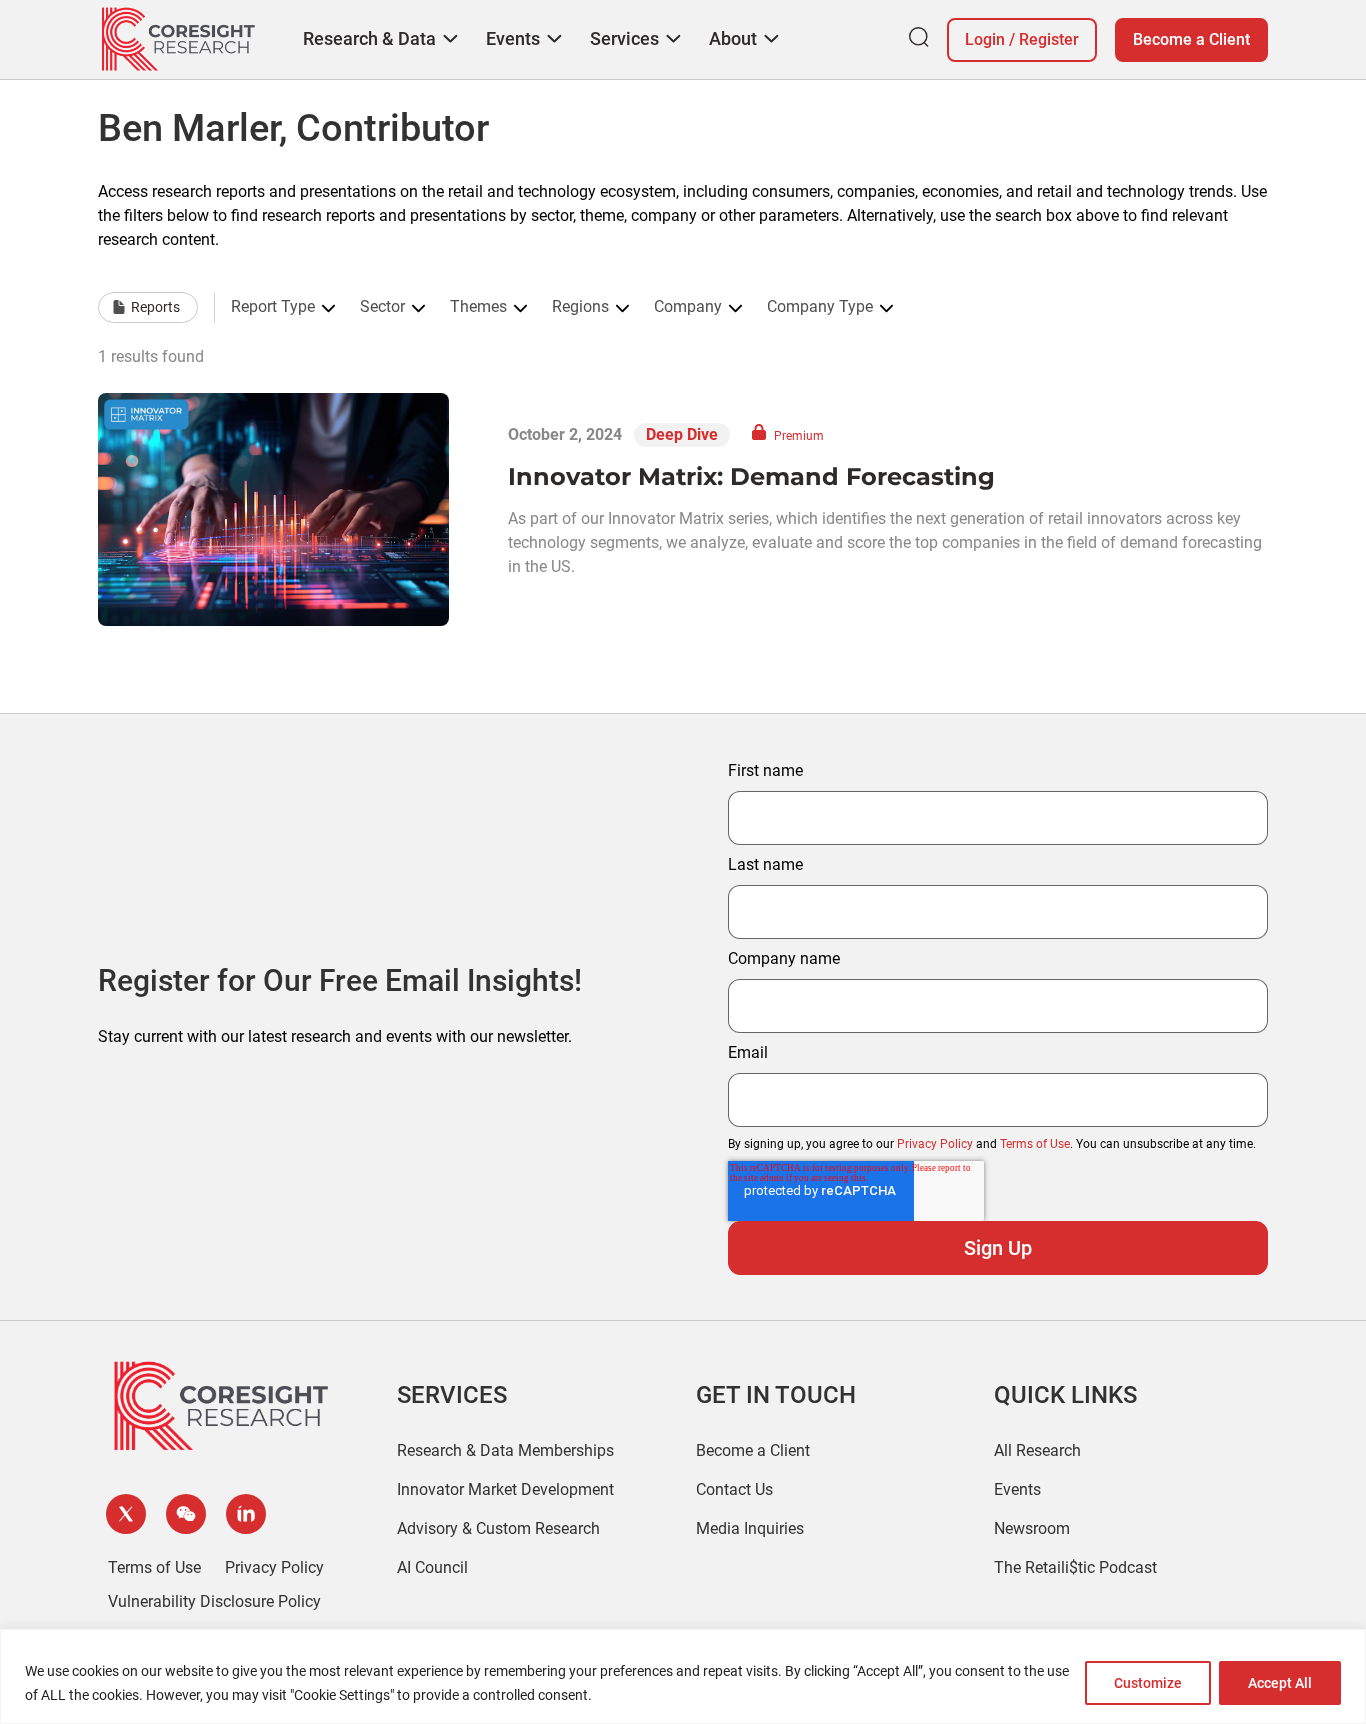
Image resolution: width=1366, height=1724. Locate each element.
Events (1017, 1489)
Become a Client (1191, 39)
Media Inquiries (750, 1528)
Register (1049, 39)
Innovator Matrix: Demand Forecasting (751, 476)
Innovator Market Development (505, 1489)
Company (688, 307)
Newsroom (1032, 1528)
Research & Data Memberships (505, 1450)
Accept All (1280, 1683)
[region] (683, 1676)
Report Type (273, 307)
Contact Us (734, 1489)
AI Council (432, 1567)
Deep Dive (682, 434)
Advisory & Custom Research (498, 1528)
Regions (580, 307)
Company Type (820, 307)
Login (985, 39)
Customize (1148, 1683)
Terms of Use (1035, 1144)
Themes (478, 307)
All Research (1037, 1450)
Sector (382, 307)
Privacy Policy (935, 1144)
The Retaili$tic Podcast (1075, 1567)
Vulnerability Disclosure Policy (214, 1601)
